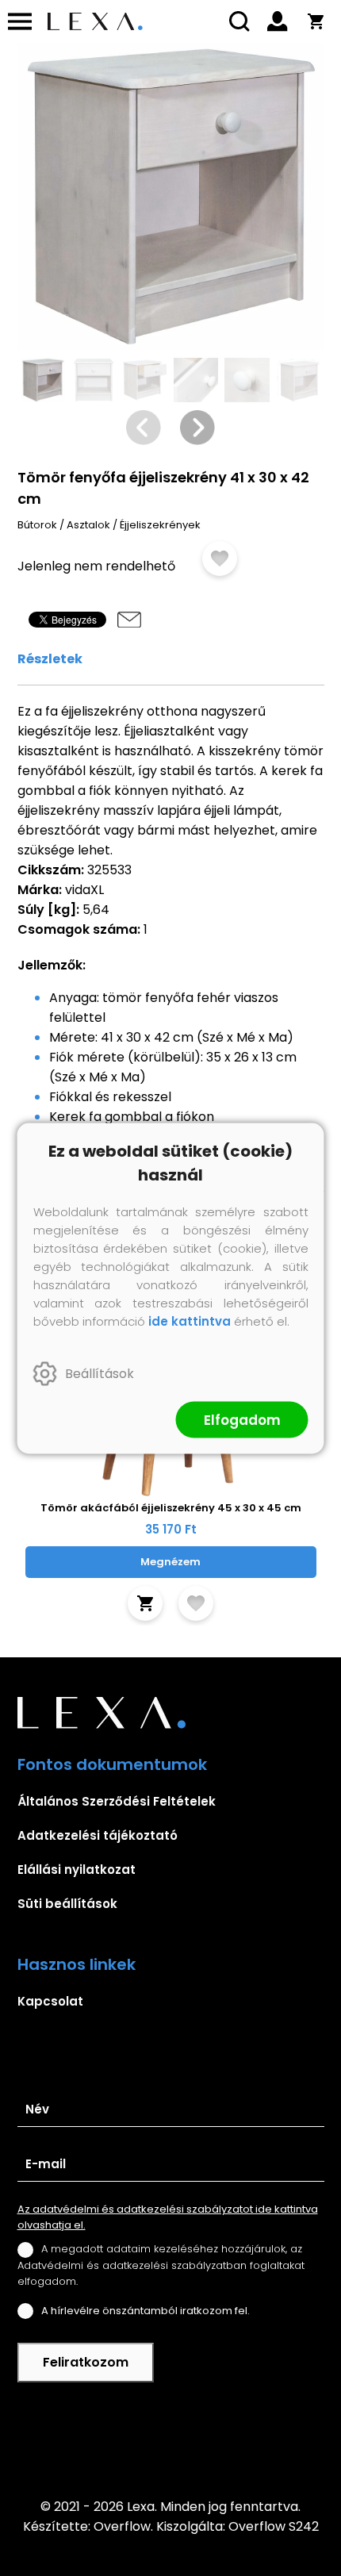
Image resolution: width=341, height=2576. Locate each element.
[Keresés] (239, 21)
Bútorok (37, 525)
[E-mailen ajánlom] (129, 620)
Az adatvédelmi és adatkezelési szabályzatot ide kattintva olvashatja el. (168, 2217)
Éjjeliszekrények (160, 525)
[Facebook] (170, 2440)
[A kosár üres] (316, 21)
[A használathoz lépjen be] (220, 559)
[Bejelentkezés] (278, 21)
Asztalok (88, 525)
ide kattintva (190, 1321)
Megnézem (170, 1562)
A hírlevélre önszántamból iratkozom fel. (146, 2311)
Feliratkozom (86, 2362)
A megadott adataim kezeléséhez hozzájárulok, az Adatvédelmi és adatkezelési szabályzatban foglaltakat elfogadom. (161, 2265)
